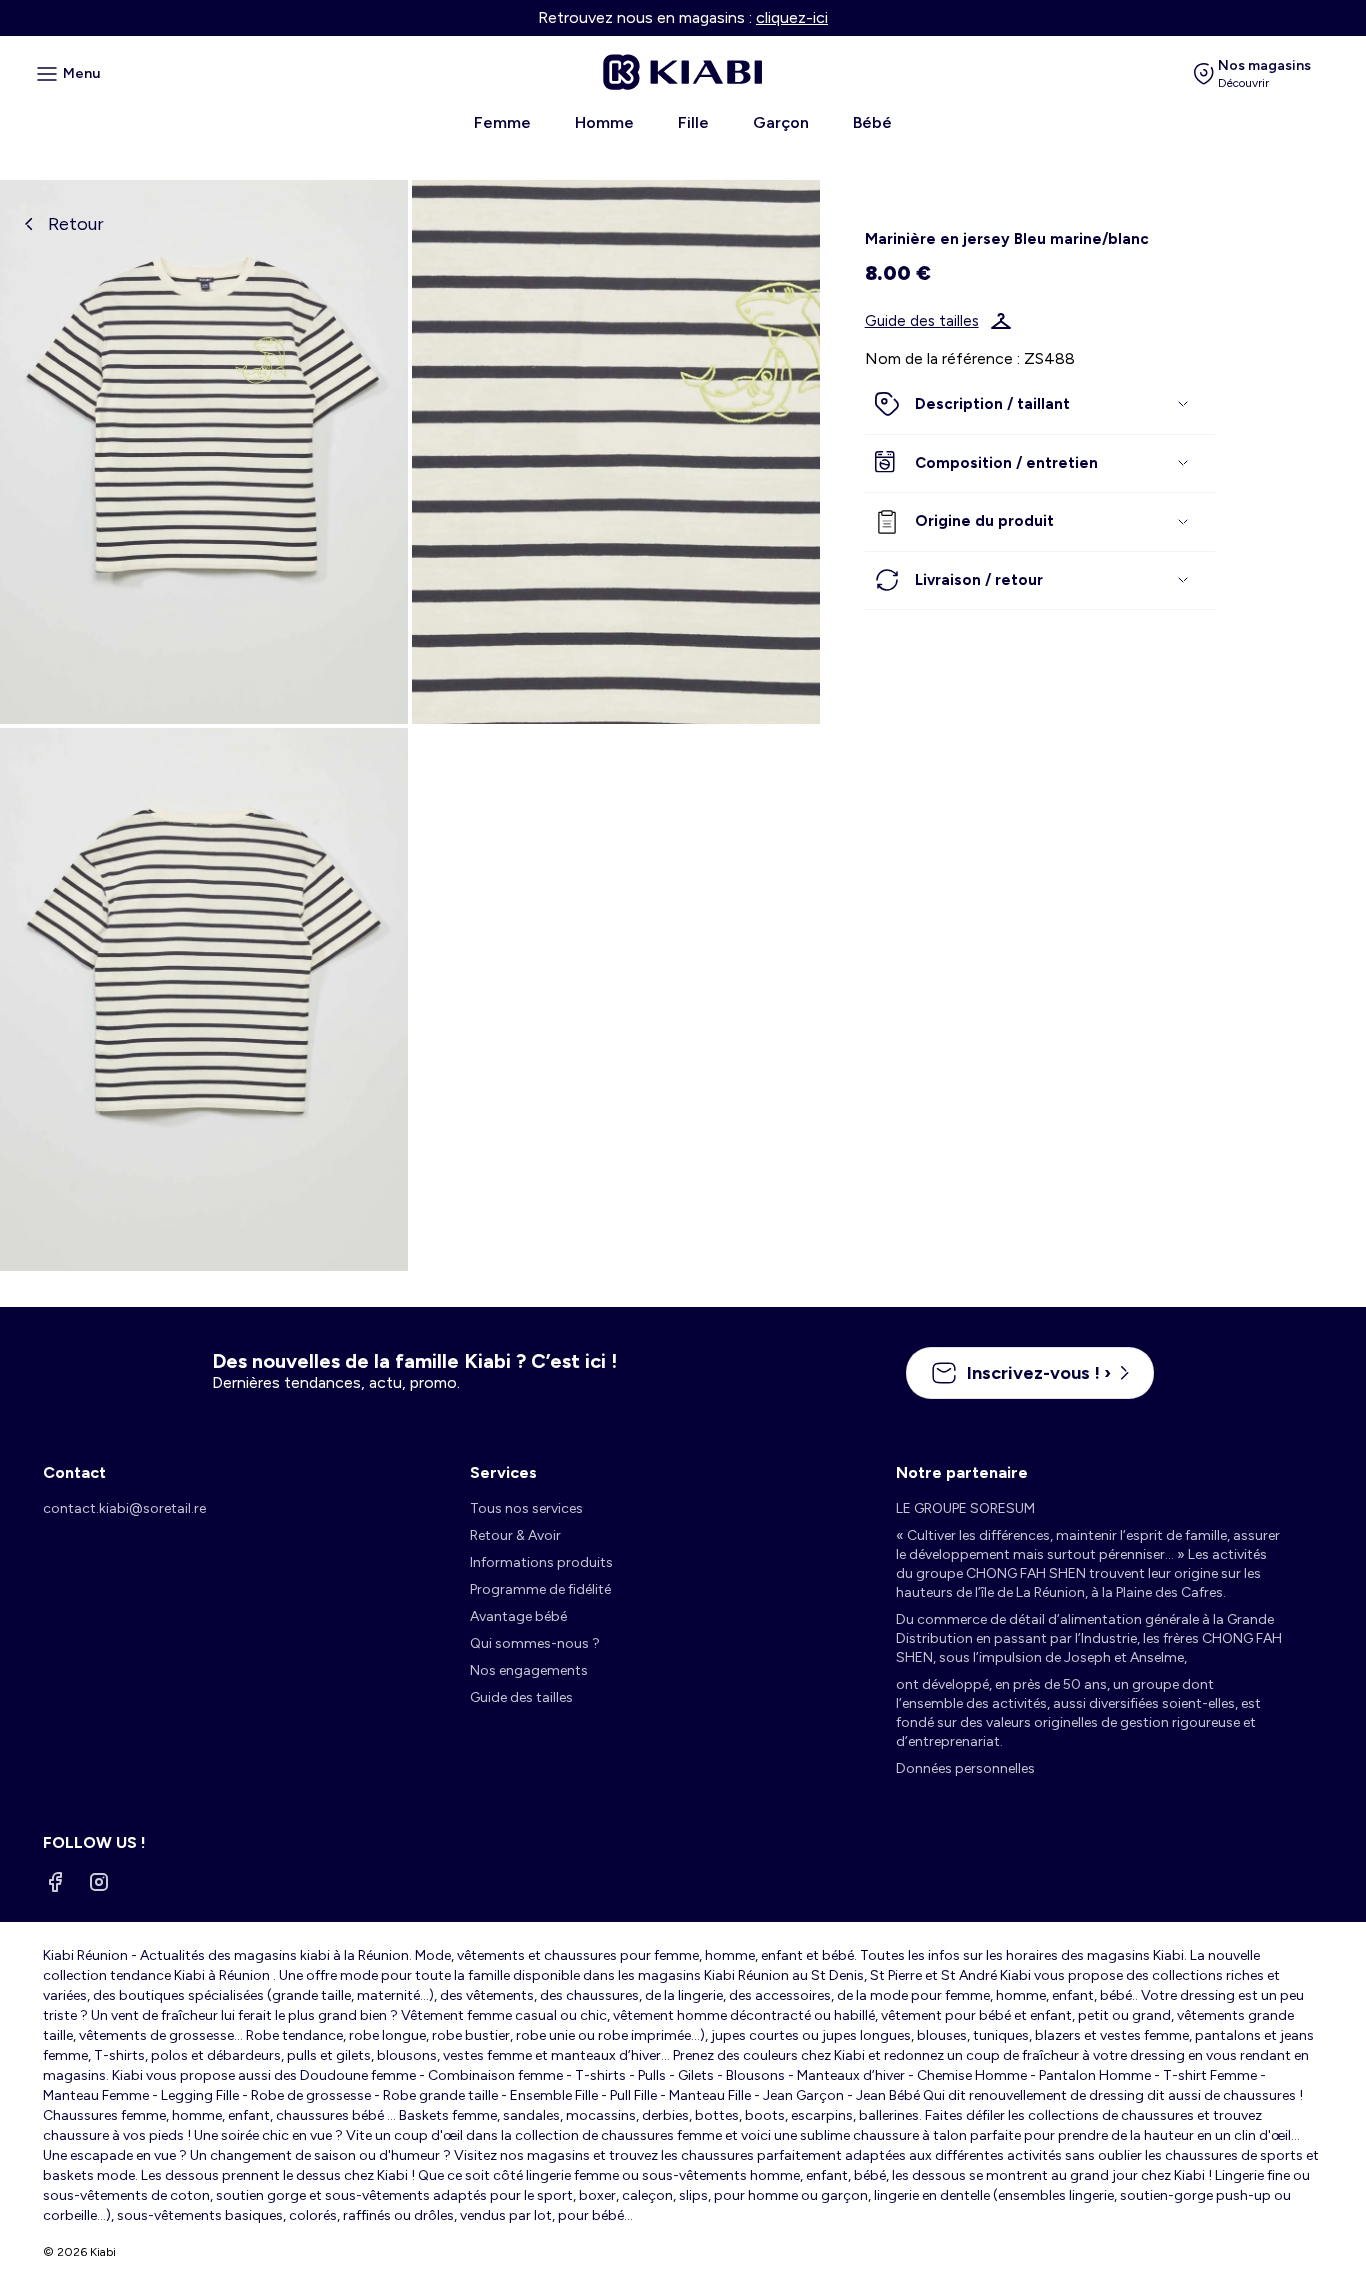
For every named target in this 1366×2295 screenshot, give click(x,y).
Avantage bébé (518, 1616)
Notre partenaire (962, 1472)
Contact (74, 1472)
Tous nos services (526, 1508)
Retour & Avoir (515, 1535)
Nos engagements (529, 1670)
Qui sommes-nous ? (535, 1643)
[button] (1040, 405)
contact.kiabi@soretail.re (124, 1508)
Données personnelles (965, 1768)
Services (503, 1472)
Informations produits (541, 1562)
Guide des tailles (922, 321)
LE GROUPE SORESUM (965, 1508)
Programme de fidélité (540, 1589)
